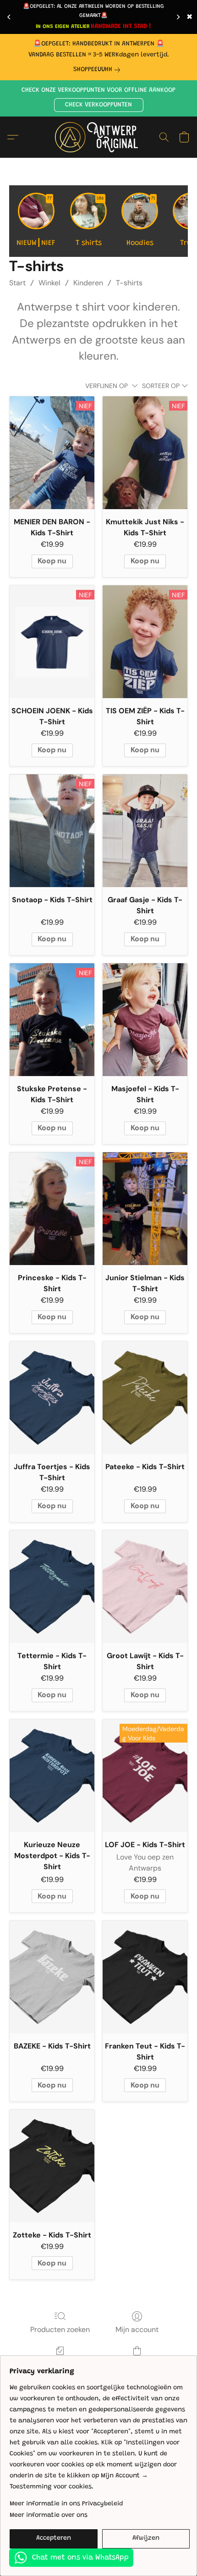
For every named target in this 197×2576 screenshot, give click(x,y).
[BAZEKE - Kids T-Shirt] (52, 1977)
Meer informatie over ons (49, 2515)
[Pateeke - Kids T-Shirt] (145, 1398)
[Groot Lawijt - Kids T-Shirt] (145, 1587)
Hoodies (141, 222)
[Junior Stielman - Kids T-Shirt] (145, 1209)
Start (17, 283)
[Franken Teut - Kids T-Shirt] (145, 1977)
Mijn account (137, 2329)
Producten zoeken (60, 2329)
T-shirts (129, 283)
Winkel (49, 283)
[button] (99, 105)
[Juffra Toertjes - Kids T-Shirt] (52, 1398)
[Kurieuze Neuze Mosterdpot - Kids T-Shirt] (52, 1776)
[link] (98, 70)
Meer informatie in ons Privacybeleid (66, 2504)
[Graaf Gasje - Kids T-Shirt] (145, 831)
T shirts (90, 222)
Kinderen (88, 283)
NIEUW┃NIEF (36, 222)
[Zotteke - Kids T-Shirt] (52, 2166)
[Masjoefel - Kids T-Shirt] (145, 1020)
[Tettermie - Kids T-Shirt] (52, 1587)
